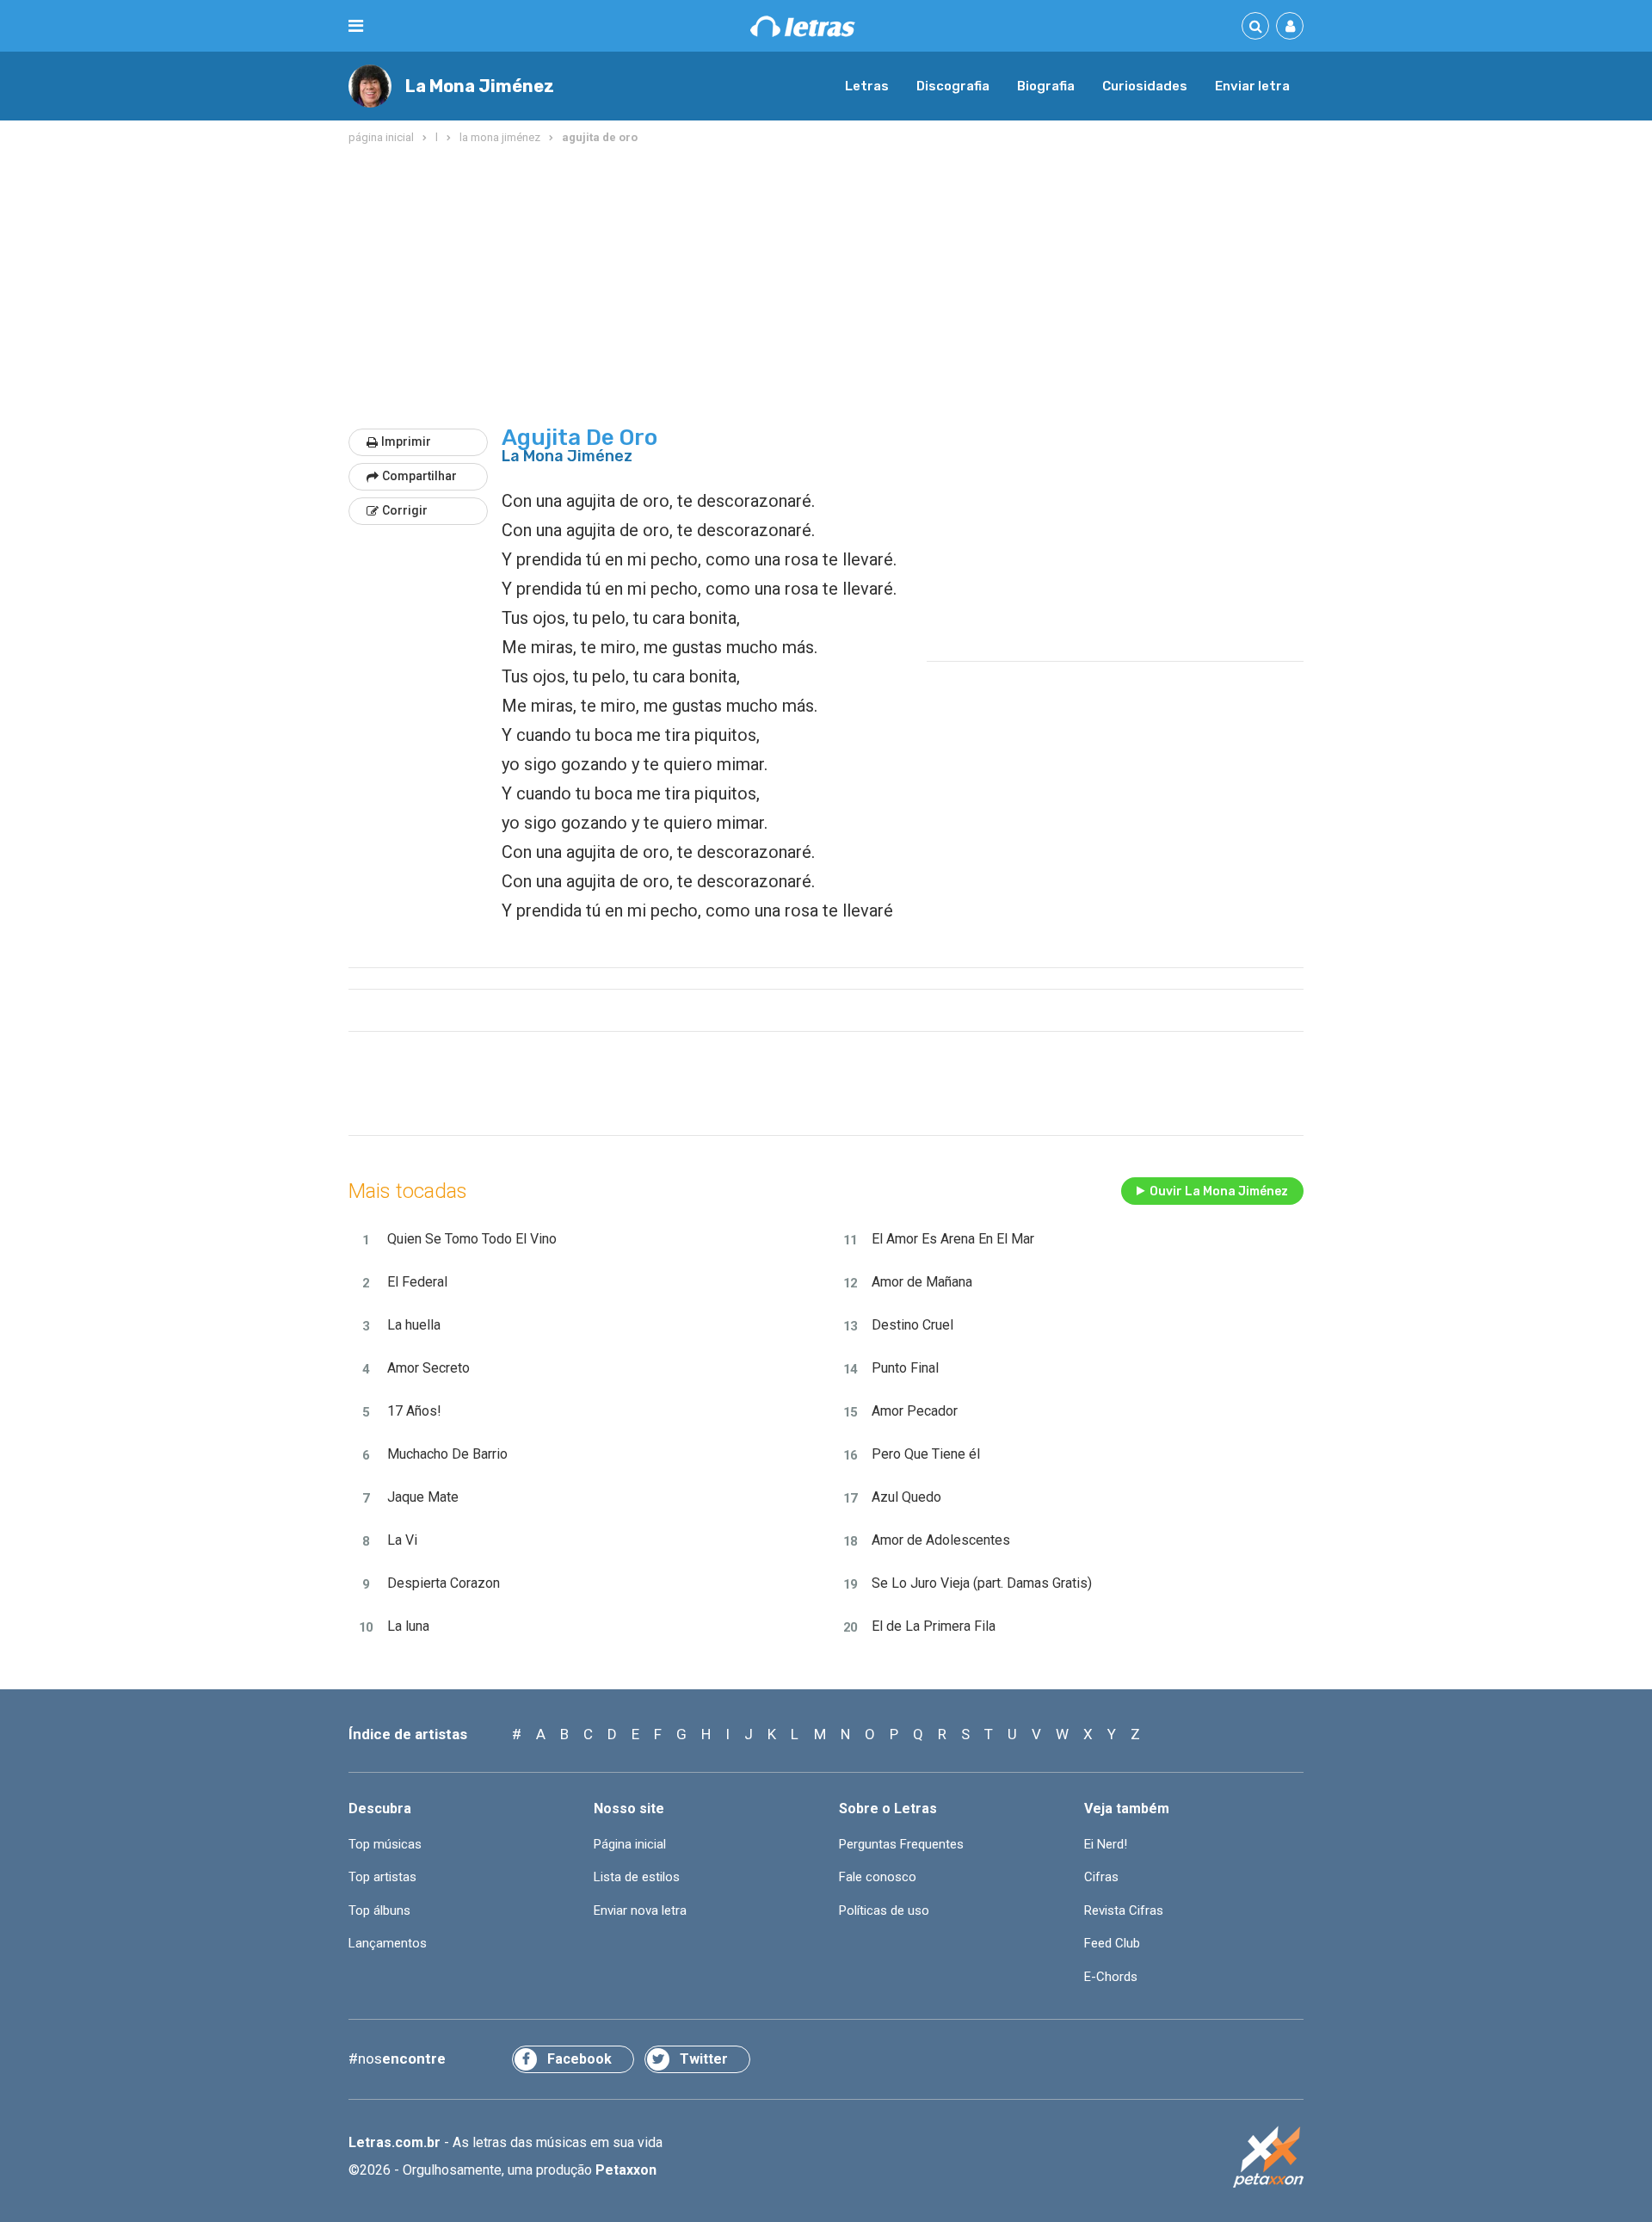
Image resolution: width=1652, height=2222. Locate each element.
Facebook (579, 2059)
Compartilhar (419, 476)
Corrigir (405, 510)
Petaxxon (626, 2170)
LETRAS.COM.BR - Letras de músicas (803, 26)
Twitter (704, 2059)
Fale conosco (878, 1877)
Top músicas (385, 1844)
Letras (867, 86)
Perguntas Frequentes (901, 1844)
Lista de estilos (637, 1877)
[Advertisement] (826, 287)
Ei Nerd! (1106, 1844)
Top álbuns (379, 1910)
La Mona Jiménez (480, 86)
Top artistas (382, 1877)
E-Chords (1111, 1977)
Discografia (953, 86)
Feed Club (1112, 1943)
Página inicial (630, 1844)
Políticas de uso (884, 1910)
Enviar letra (1252, 86)
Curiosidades (1145, 86)
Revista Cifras (1124, 1910)
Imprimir (406, 441)
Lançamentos (388, 1943)
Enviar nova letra (640, 1910)
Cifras (1101, 1877)
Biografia (1046, 86)
